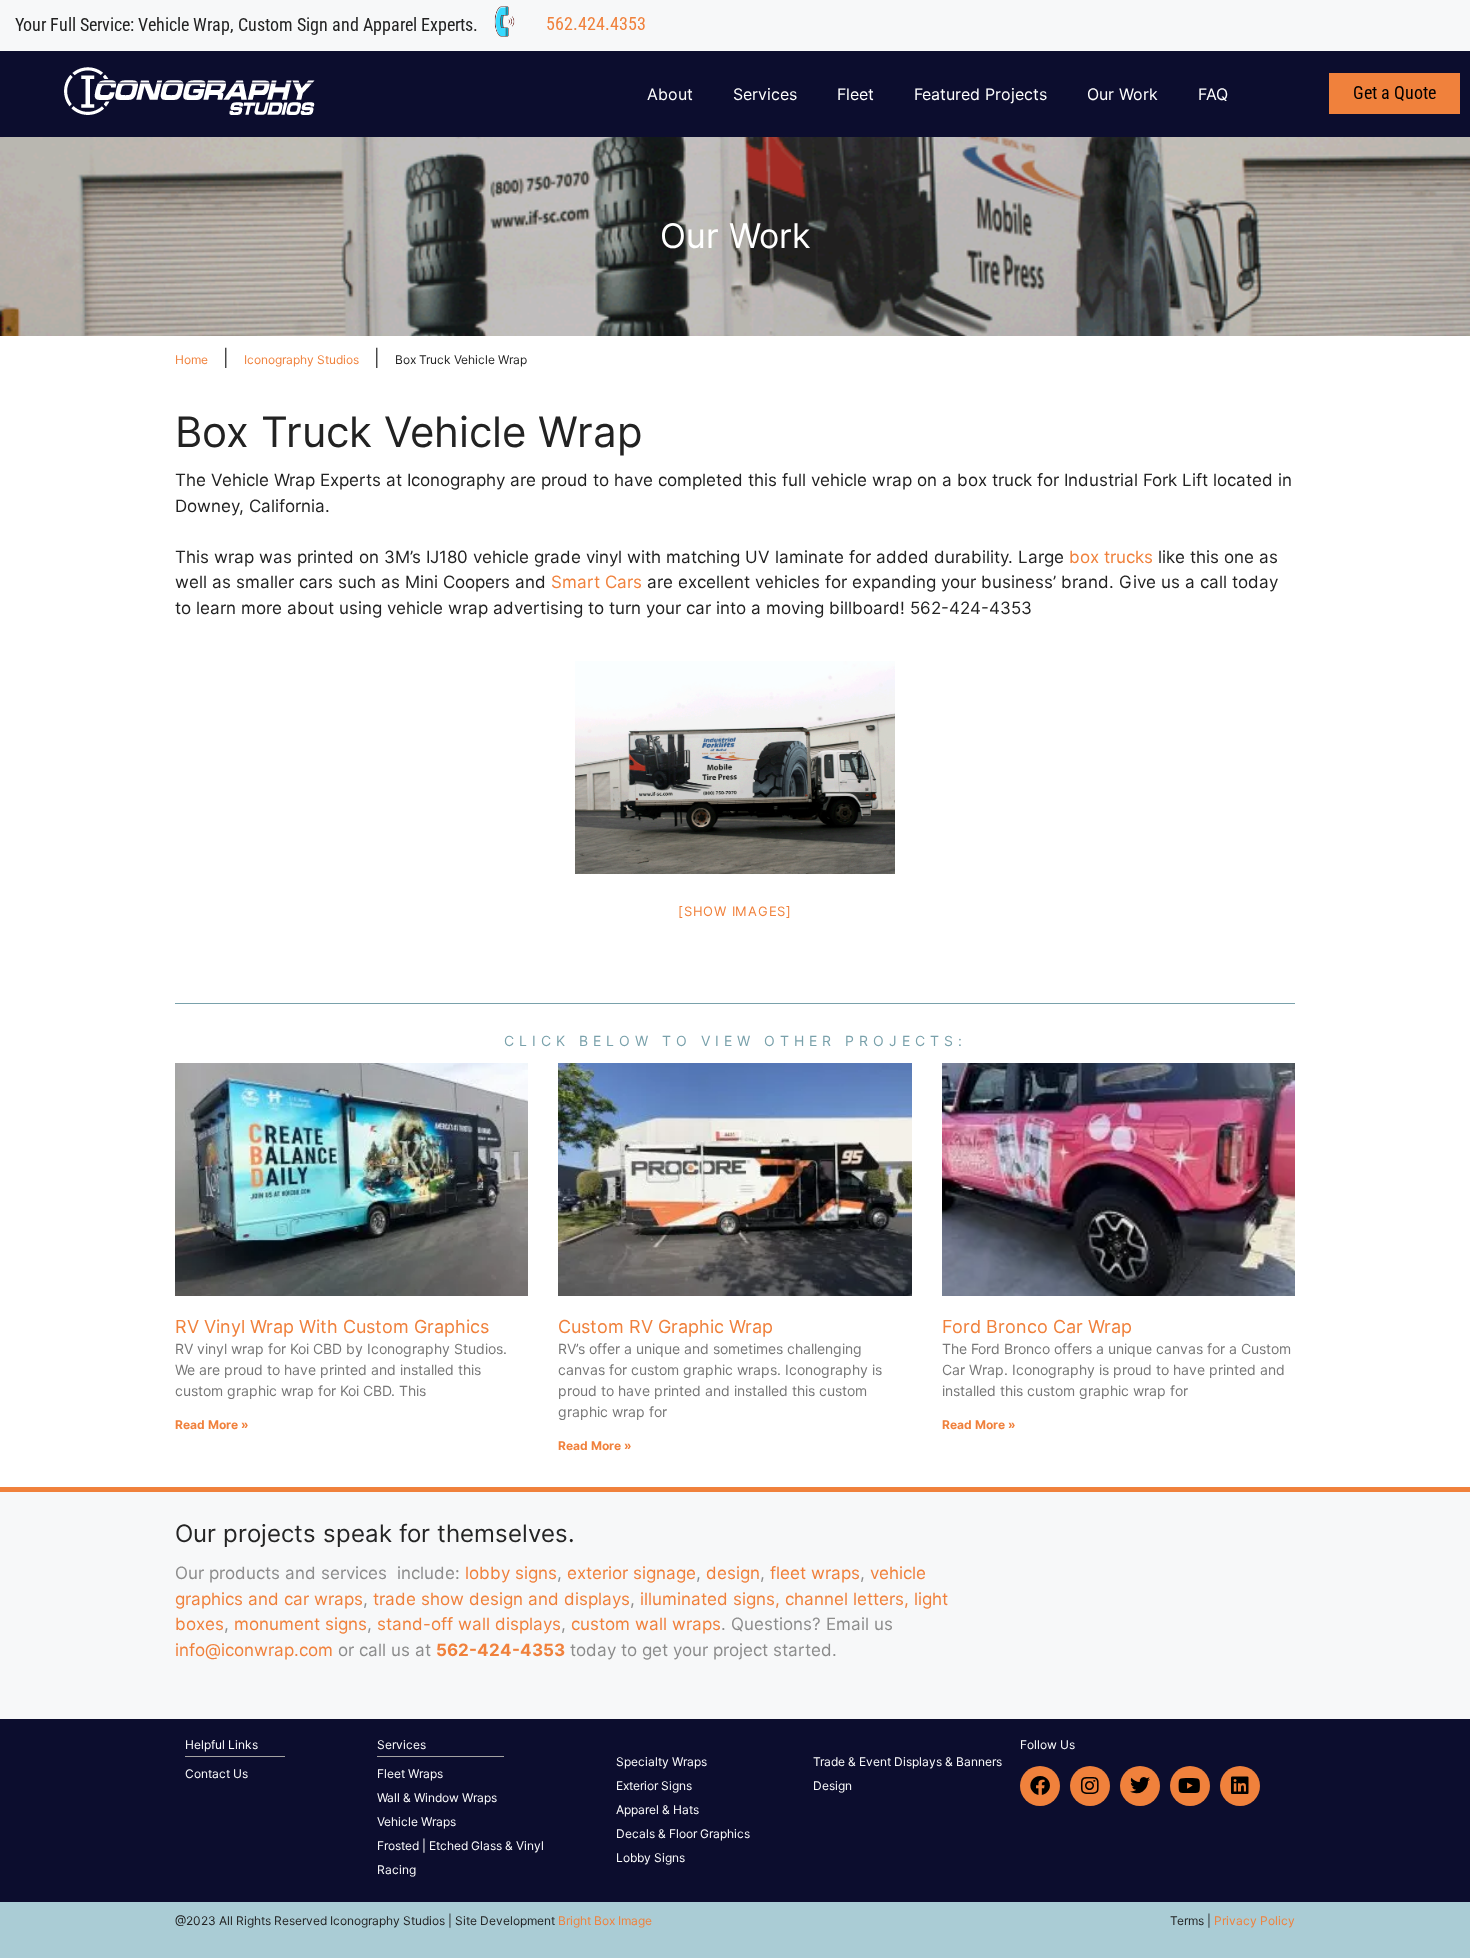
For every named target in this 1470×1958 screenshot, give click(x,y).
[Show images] (735, 911)
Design (832, 1785)
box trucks (1113, 557)
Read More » (212, 1424)
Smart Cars (599, 582)
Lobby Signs (650, 1857)
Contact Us (216, 1773)
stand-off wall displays (469, 1624)
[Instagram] (1090, 1786)
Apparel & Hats (657, 1809)
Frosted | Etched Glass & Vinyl (460, 1845)
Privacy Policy (1254, 1920)
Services (765, 94)
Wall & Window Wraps (437, 1797)
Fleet (855, 94)
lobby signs (511, 1573)
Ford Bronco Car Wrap (1037, 1326)
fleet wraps (815, 1573)
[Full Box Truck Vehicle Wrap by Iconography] (735, 767)
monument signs (300, 1624)
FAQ (1213, 94)
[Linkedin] (1240, 1786)
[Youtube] (1190, 1786)
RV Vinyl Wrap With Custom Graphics (332, 1326)
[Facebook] (1040, 1786)
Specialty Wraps (661, 1761)
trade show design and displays (501, 1599)
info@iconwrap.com (254, 1650)
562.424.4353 (596, 23)
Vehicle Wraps (416, 1821)
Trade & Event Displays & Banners (907, 1761)
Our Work (1122, 94)
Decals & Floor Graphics (683, 1833)
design (733, 1573)
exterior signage (631, 1573)
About (670, 94)
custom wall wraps (646, 1624)
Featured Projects (980, 94)
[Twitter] (1140, 1786)
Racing (396, 1869)
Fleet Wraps (410, 1773)
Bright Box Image (605, 1920)
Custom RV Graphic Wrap (665, 1326)
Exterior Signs (654, 1785)
